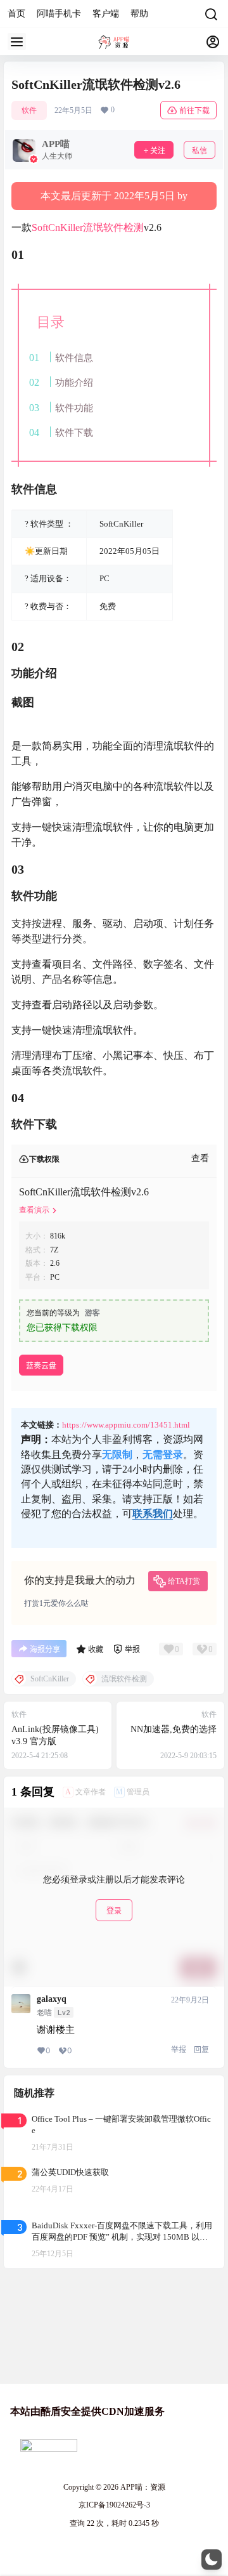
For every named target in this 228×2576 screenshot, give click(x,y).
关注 (158, 151)
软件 (29, 110)
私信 (199, 151)
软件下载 (74, 432)
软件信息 (74, 358)
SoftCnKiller (57, 227)
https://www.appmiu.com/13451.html (126, 1425)
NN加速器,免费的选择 (174, 1729)
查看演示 (34, 1210)
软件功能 (74, 408)
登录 (114, 1911)
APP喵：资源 (142, 2487)
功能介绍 (74, 382)
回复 (201, 2050)
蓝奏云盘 (41, 1366)
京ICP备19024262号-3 (114, 2505)
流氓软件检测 (113, 227)
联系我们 (153, 1514)
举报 (179, 2050)
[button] (212, 2560)
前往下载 (194, 111)
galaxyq (52, 1999)
